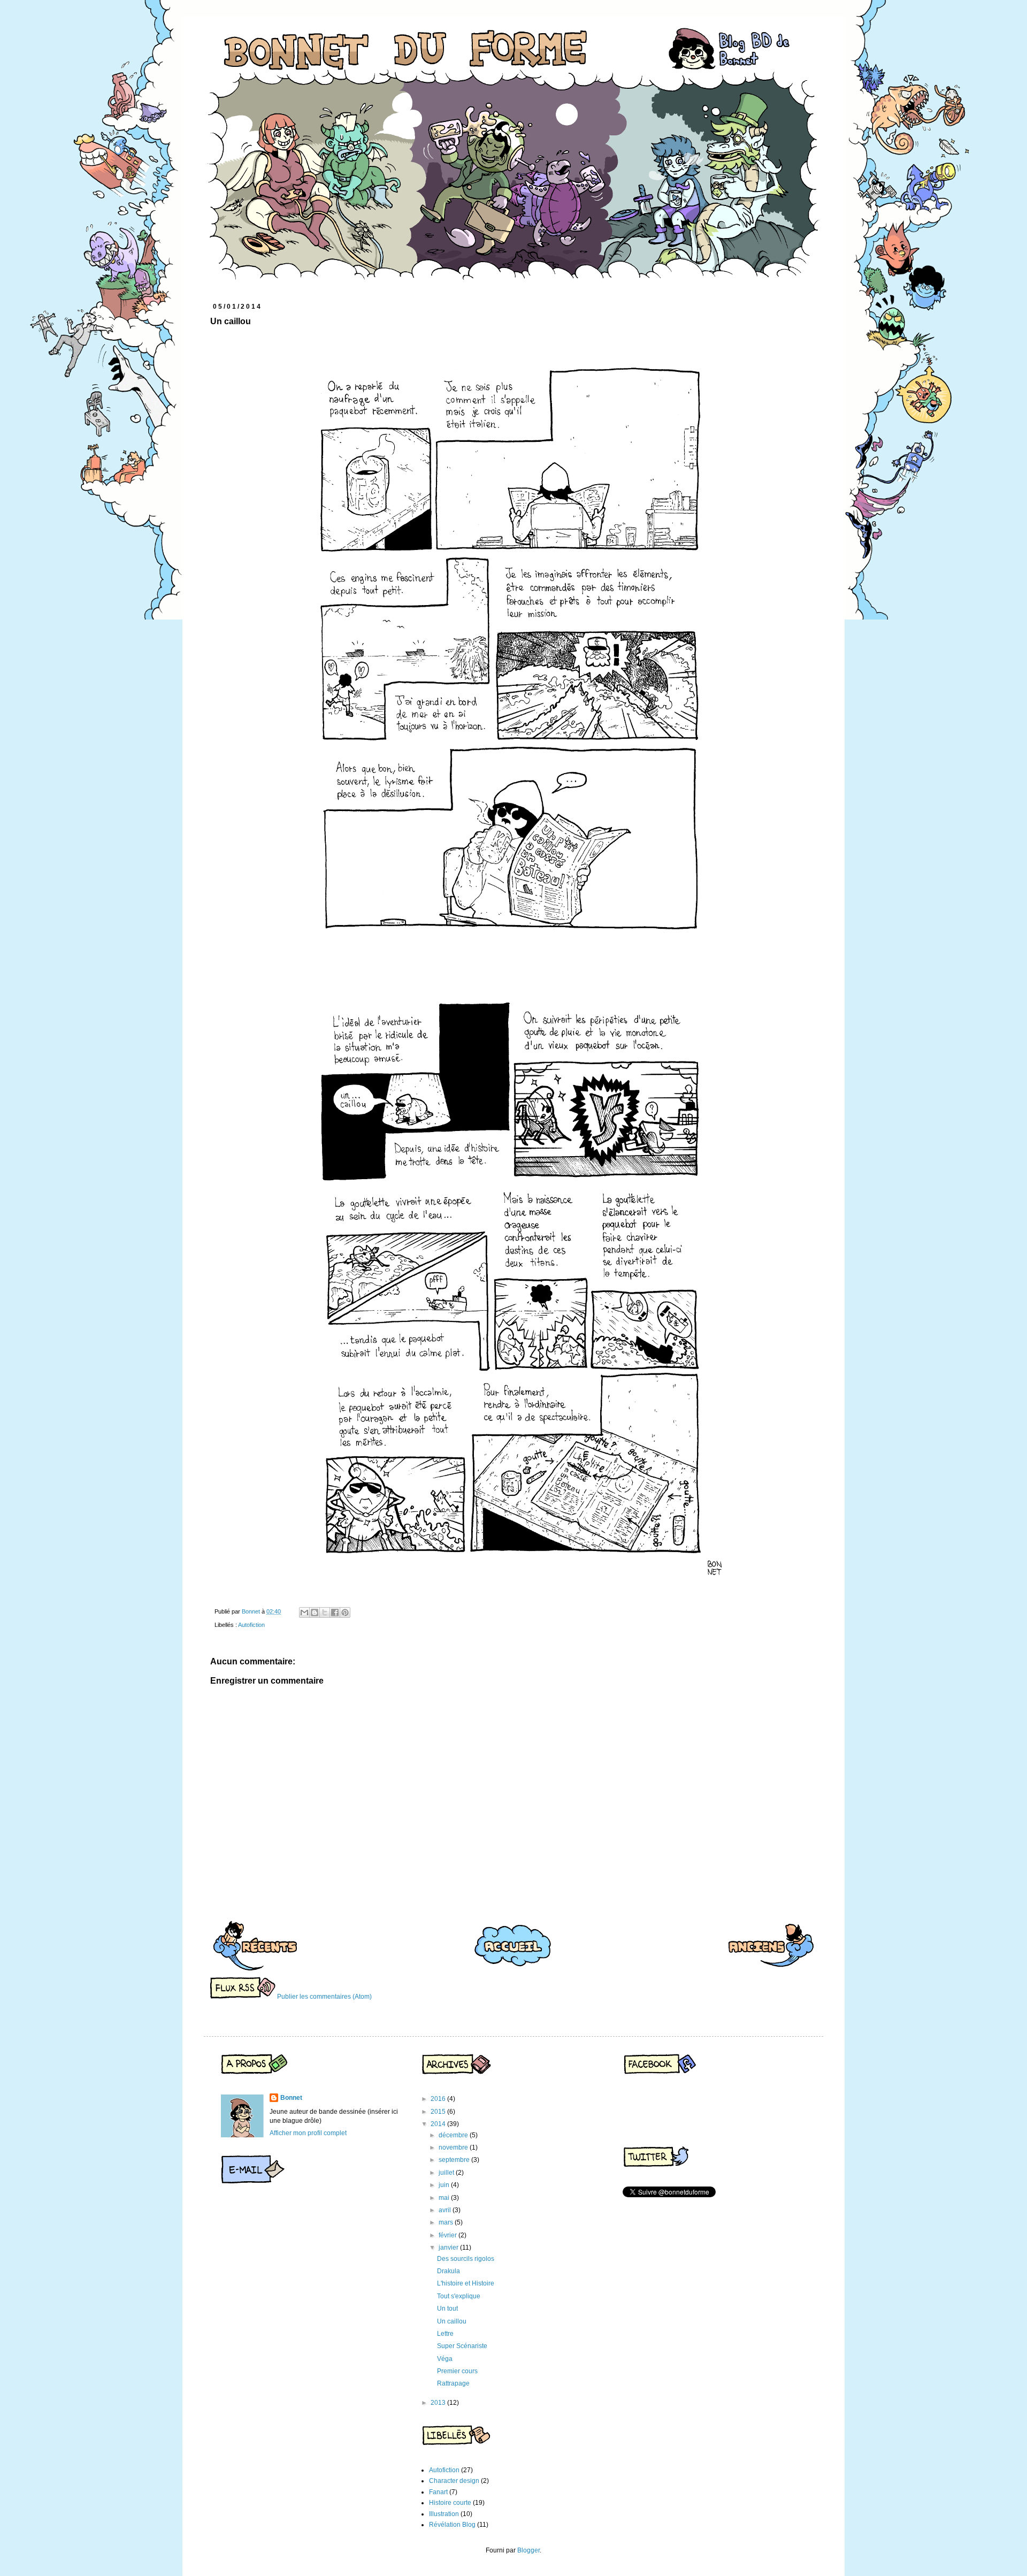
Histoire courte (450, 2503)
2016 (439, 2099)
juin (445, 2185)
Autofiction (251, 1625)
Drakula (449, 2271)
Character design (454, 2481)
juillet (447, 2173)
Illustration (444, 2514)
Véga (445, 2359)
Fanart (438, 2492)
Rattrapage (453, 2383)
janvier (449, 2248)
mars (447, 2222)
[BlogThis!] (315, 1612)
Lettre (445, 2334)
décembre (454, 2135)
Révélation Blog (452, 2525)
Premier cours (457, 2371)
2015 (439, 2112)
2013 (439, 2403)
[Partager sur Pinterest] (345, 1612)
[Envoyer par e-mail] (304, 1612)
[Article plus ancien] (771, 1945)
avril (446, 2210)
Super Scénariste (462, 2346)
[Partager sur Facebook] (335, 1612)
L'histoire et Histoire (466, 2283)
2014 (439, 2124)
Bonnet (291, 2098)
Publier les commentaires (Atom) (324, 1997)
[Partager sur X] (325, 1612)
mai (445, 2198)
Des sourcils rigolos (466, 2259)
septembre (455, 2160)
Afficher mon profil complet (308, 2133)
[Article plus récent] (255, 1945)
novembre (454, 2147)
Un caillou (452, 2321)
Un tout (447, 2309)
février (449, 2235)
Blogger (528, 2550)
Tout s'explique (459, 2296)
